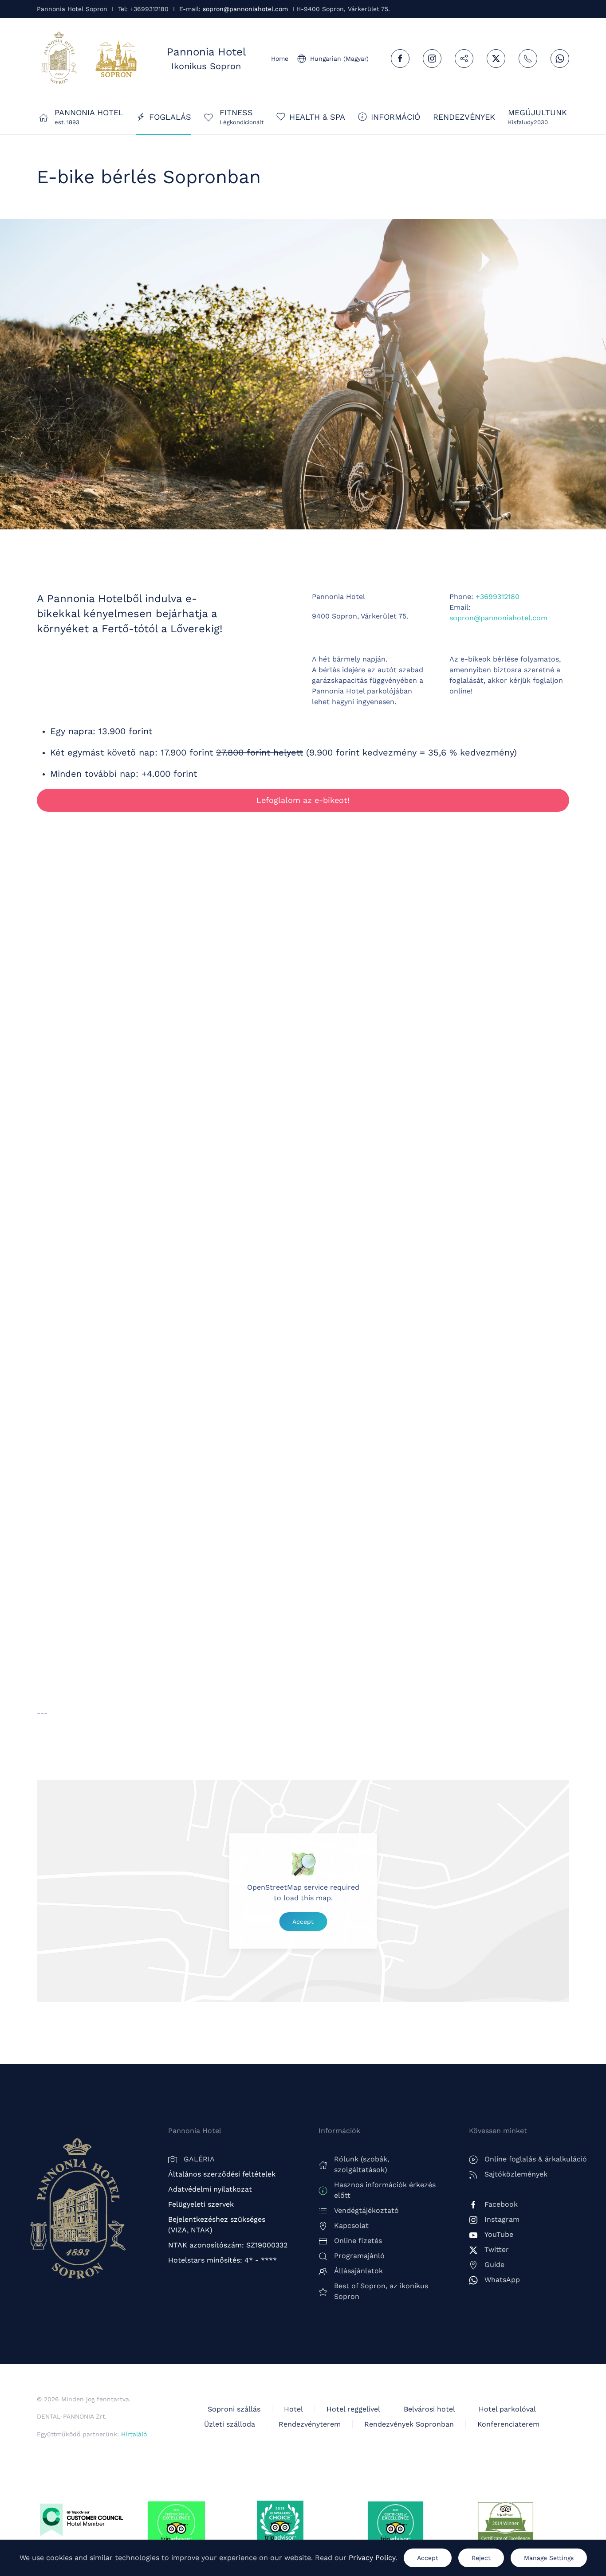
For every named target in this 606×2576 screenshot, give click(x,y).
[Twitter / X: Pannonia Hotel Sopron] (496, 59)
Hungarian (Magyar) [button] (339, 59)
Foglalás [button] (170, 117)
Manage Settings (549, 2558)
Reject (481, 2558)
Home (280, 59)
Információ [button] (395, 117)
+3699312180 (498, 597)
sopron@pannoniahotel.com (245, 9)
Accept (303, 1922)
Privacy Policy (372, 2558)
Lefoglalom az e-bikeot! (303, 800)
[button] (537, 117)
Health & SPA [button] (317, 117)
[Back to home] (59, 59)
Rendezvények (464, 117)
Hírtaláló (134, 2434)
